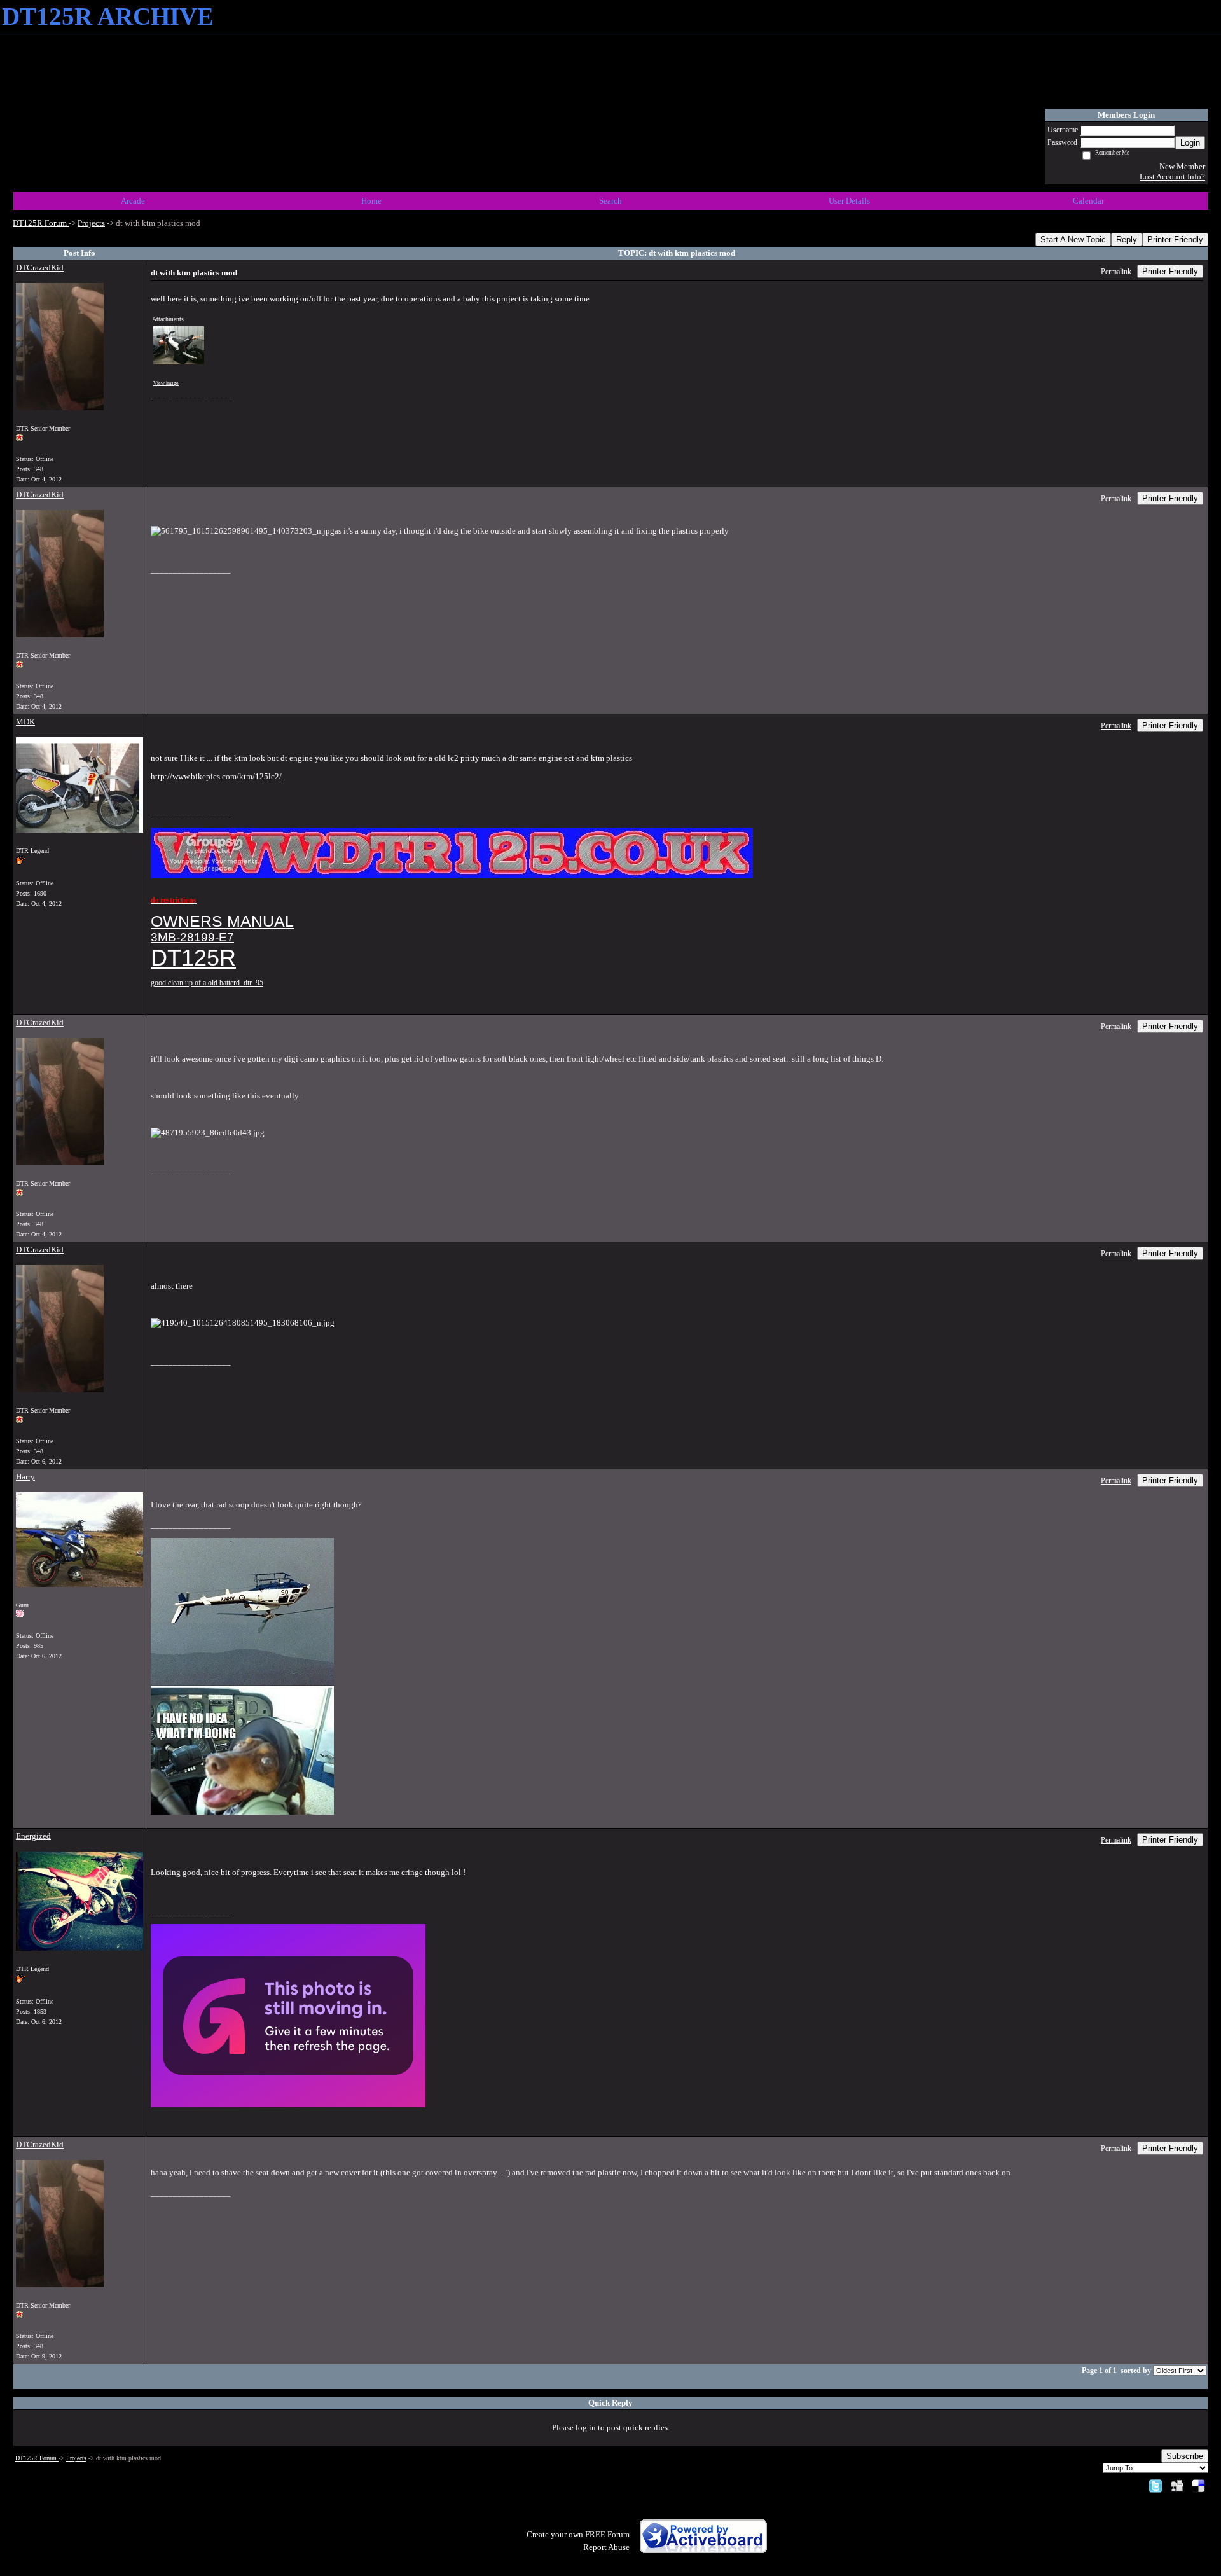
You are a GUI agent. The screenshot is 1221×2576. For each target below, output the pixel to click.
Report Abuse (606, 2547)
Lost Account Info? (1172, 177)
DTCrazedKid (40, 267)
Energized (33, 1836)
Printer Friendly (1175, 239)
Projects (91, 223)
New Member (1182, 166)
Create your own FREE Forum (578, 2534)
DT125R (193, 958)
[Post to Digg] (1177, 2485)
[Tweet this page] (1155, 2485)
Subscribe (1185, 2456)
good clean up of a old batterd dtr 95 (207, 983)
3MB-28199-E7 (192, 937)
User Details (849, 201)
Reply (1127, 239)
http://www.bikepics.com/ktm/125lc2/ (216, 776)
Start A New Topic (1073, 239)
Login (1190, 143)
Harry (25, 1477)
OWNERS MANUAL (222, 921)
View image (166, 383)
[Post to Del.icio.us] (1198, 2485)
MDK (25, 722)
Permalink (1116, 272)
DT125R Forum (41, 223)
